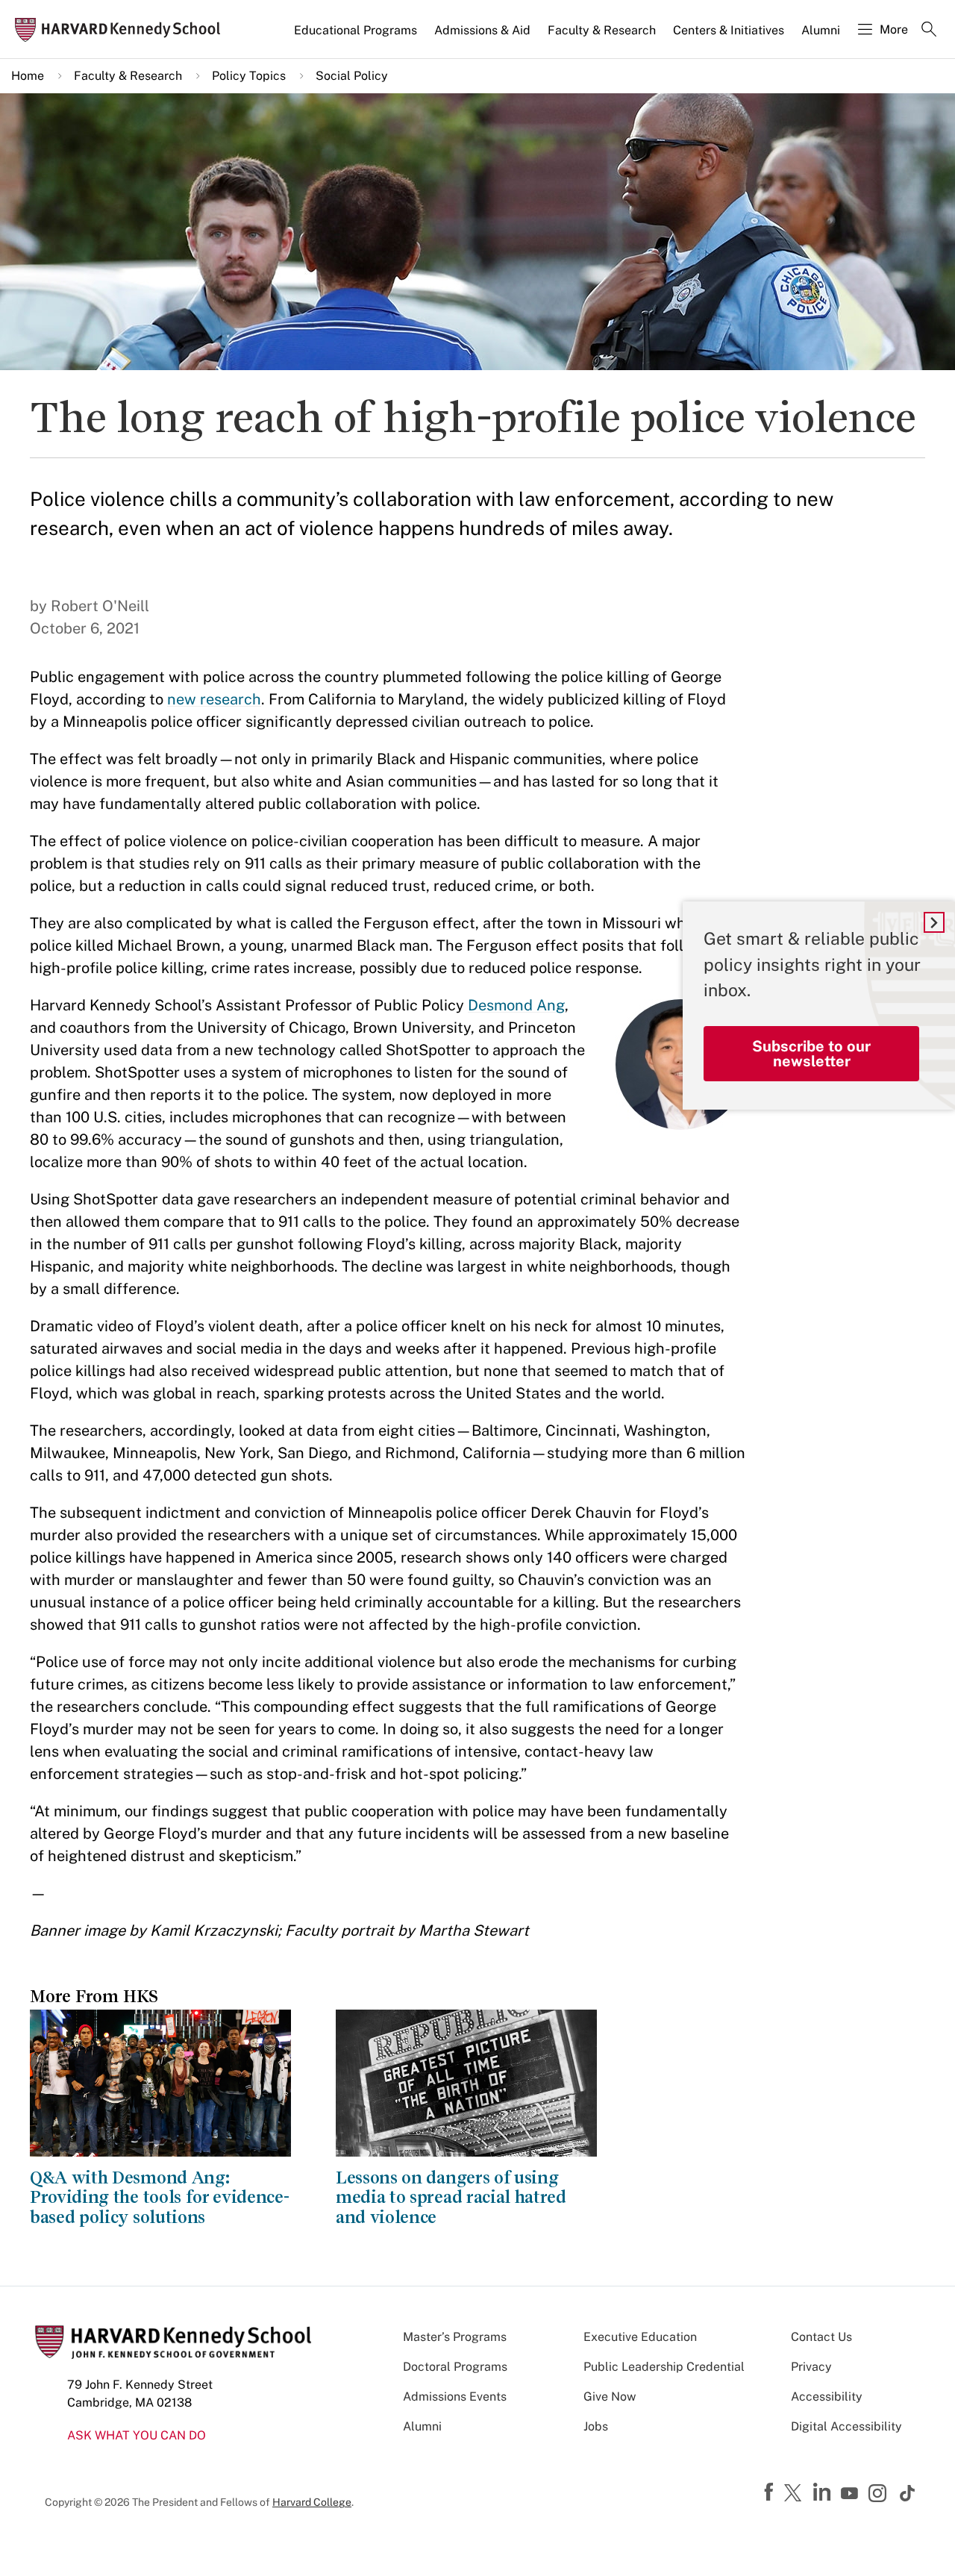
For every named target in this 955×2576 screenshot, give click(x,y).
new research (214, 699)
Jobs (596, 2426)
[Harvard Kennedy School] (122, 29)
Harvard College (312, 2502)
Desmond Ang (516, 1005)
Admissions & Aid (482, 30)
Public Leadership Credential (664, 2367)
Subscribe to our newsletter (811, 1054)
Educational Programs (356, 30)
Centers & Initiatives (729, 30)
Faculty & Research (602, 30)
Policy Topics (249, 76)
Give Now (610, 2397)
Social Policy (352, 76)
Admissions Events (455, 2397)
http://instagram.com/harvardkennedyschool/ (880, 2495)
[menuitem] (357, 37)
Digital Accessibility (846, 2426)
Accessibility (827, 2397)
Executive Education (640, 2337)
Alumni (821, 30)
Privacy (811, 2367)
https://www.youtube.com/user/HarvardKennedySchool (851, 2494)
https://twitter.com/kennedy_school (795, 2494)
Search (929, 31)
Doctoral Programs (455, 2367)
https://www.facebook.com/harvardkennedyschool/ (771, 2492)
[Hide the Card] (934, 922)
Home (28, 76)
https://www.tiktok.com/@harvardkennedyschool (908, 2493)
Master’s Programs (455, 2337)
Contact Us (821, 2337)
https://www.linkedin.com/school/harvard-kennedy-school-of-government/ (824, 2492)
